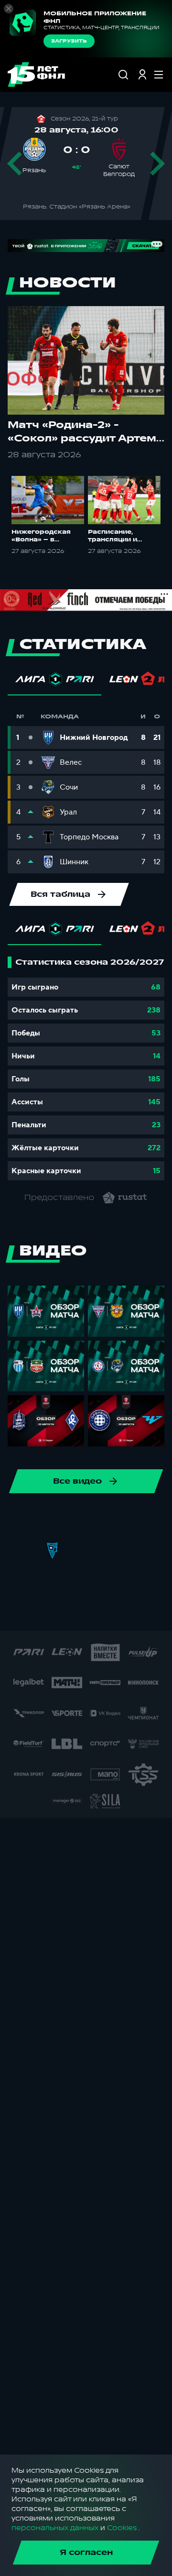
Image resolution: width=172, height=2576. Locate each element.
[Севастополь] (77, 1612)
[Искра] (52, 1581)
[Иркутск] (21, 1581)
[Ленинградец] (21, 1520)
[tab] (54, 682)
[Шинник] (144, 1520)
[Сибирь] (67, 1551)
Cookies (122, 2528)
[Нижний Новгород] (83, 1520)
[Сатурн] (47, 1612)
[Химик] (144, 1581)
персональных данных (55, 2528)
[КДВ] (113, 1581)
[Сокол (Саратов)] (98, 1551)
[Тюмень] (159, 1551)
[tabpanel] (86, 1068)
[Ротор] (113, 1520)
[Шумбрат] (139, 1612)
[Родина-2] (37, 1551)
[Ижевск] (83, 1581)
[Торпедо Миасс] (129, 1551)
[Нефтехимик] (52, 1520)
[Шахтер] (108, 1612)
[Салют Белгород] (16, 1612)
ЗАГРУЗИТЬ (69, 41)
